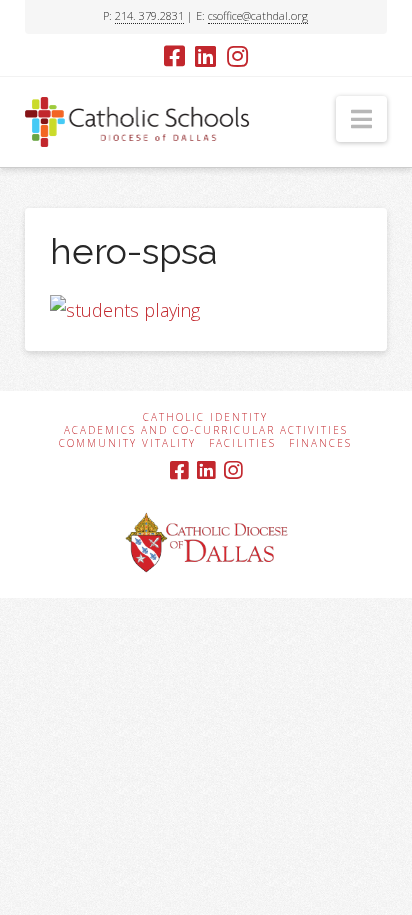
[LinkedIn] (205, 56)
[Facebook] (174, 56)
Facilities (242, 443)
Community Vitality (127, 443)
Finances (320, 443)
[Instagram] (237, 56)
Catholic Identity (205, 417)
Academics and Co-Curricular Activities (206, 430)
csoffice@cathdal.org (258, 15)
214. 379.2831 (149, 15)
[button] (361, 119)
